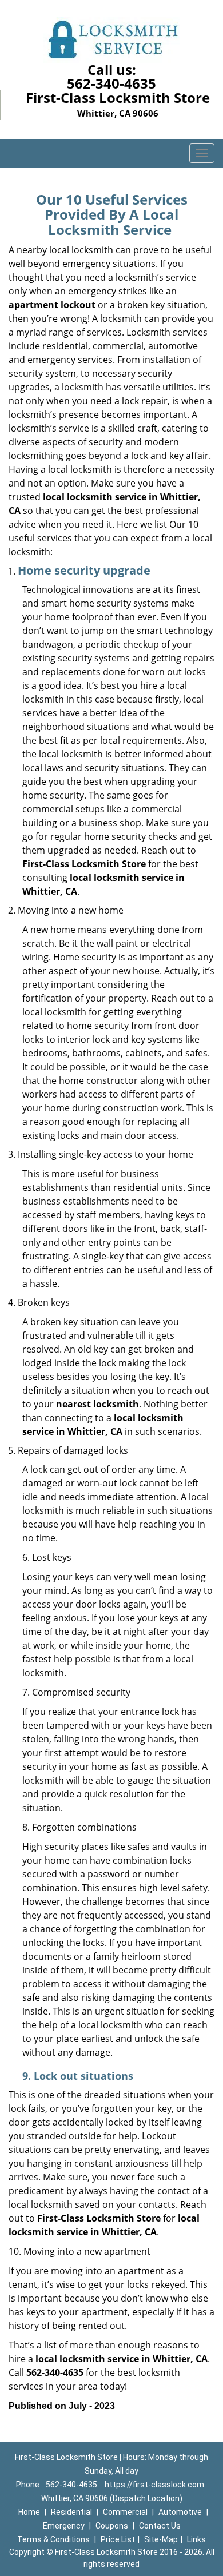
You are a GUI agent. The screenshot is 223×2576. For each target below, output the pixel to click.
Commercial (125, 2512)
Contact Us (160, 2526)
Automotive (180, 2512)
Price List (118, 2539)
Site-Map (161, 2539)
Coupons (112, 2526)
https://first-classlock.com (154, 2485)
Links (196, 2539)
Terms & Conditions (53, 2539)
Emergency (64, 2526)
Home (29, 2512)
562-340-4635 (111, 83)
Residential (71, 2512)
